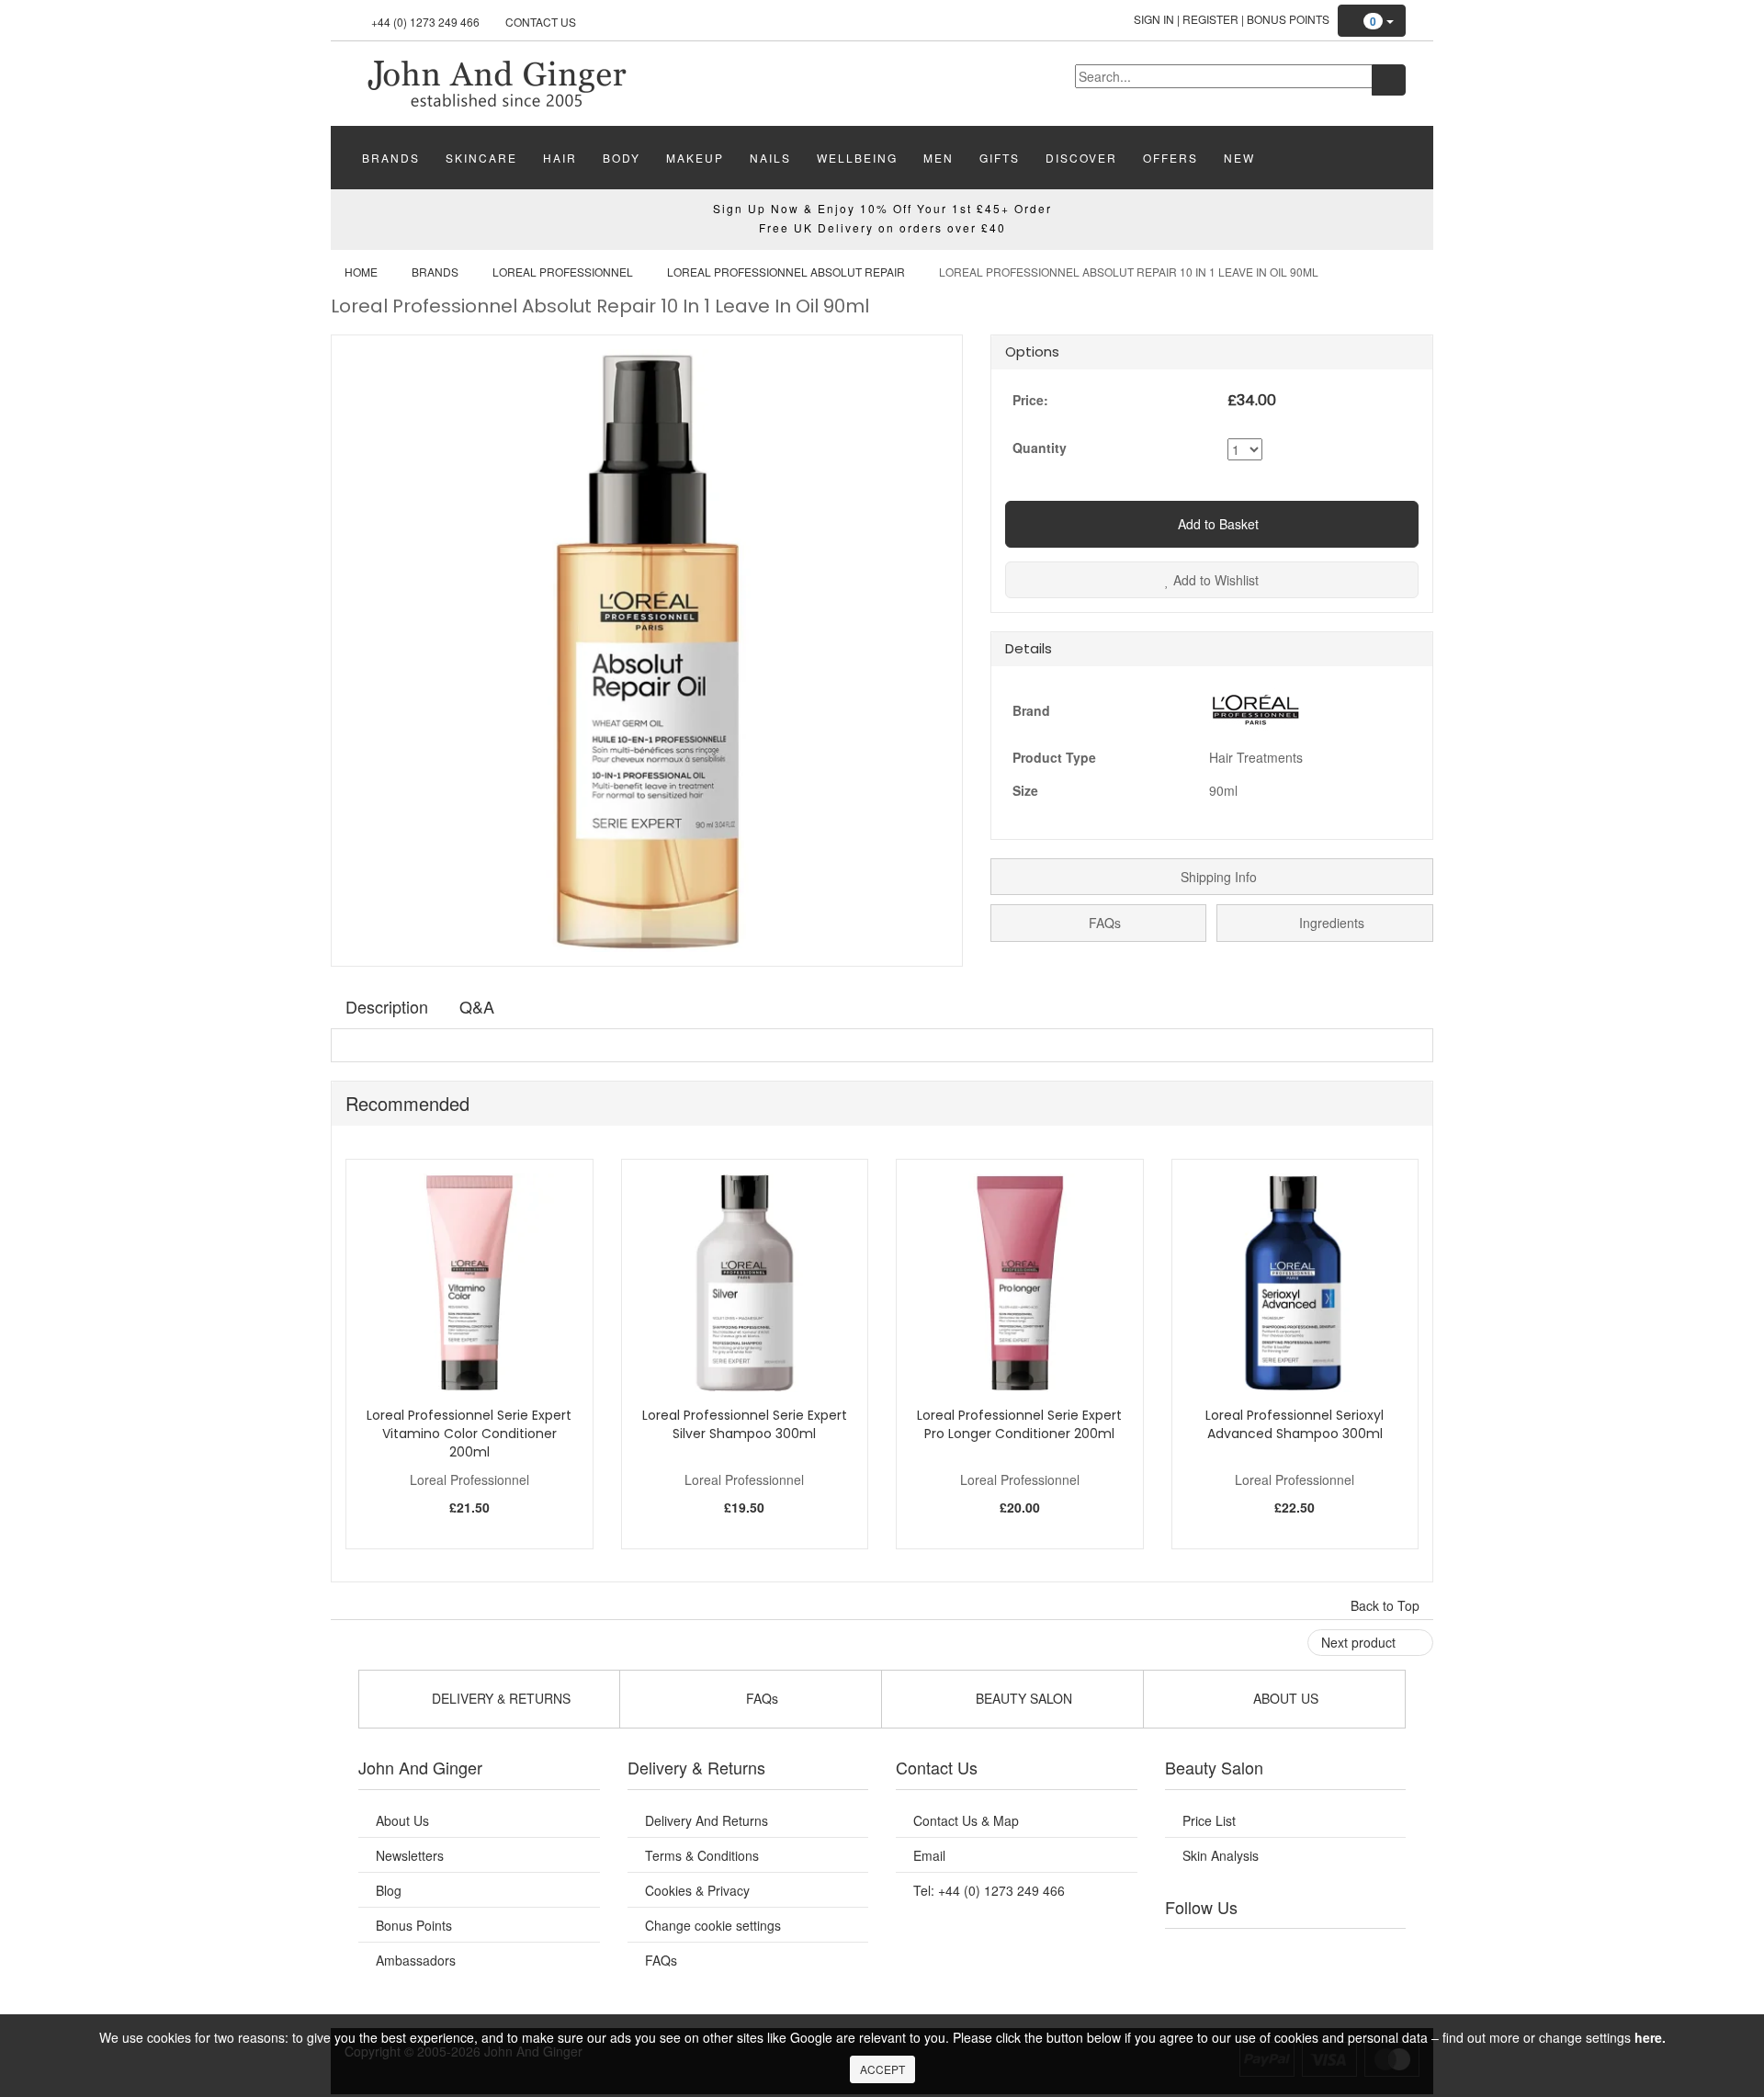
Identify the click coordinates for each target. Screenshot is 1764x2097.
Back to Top (1387, 1605)
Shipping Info (1217, 877)
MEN (939, 158)
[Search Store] (1389, 80)
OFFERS (1170, 158)
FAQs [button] (760, 1698)
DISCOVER (1081, 158)
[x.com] (1266, 1952)
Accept (882, 2069)
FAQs (1103, 923)
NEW (1239, 158)
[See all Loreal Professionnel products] (1255, 708)
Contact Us (541, 22)
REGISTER (1210, 19)
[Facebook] (1192, 1952)
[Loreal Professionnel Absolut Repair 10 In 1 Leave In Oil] (496, 82)
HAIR (560, 158)
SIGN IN (1154, 19)
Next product (1360, 1642)
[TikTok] (1378, 1952)
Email (929, 1855)
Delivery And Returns (707, 1820)
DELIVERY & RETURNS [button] (499, 1698)
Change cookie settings (713, 1925)
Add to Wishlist (1214, 580)
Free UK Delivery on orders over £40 (882, 227)
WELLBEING (857, 158)
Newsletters (410, 1855)
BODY (622, 158)
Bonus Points (1288, 19)
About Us (402, 1820)
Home (361, 272)
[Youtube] (1229, 1952)
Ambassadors (416, 1960)
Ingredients (1330, 923)
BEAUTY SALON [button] (1022, 1698)
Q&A (477, 1006)
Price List (1209, 1820)
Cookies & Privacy (697, 1890)
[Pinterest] (1341, 1952)
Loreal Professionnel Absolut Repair (786, 272)
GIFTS (1000, 158)
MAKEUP (695, 158)
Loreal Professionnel (563, 272)
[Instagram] (1304, 1952)
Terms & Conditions (702, 1855)
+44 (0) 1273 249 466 (425, 22)
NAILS (770, 158)
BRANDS (391, 158)
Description (387, 1006)
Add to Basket (1216, 524)
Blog (389, 1890)
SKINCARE (481, 158)
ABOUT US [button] (1284, 1698)
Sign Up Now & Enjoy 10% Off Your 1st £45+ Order (882, 208)
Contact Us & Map (966, 1820)
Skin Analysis (1221, 1855)
